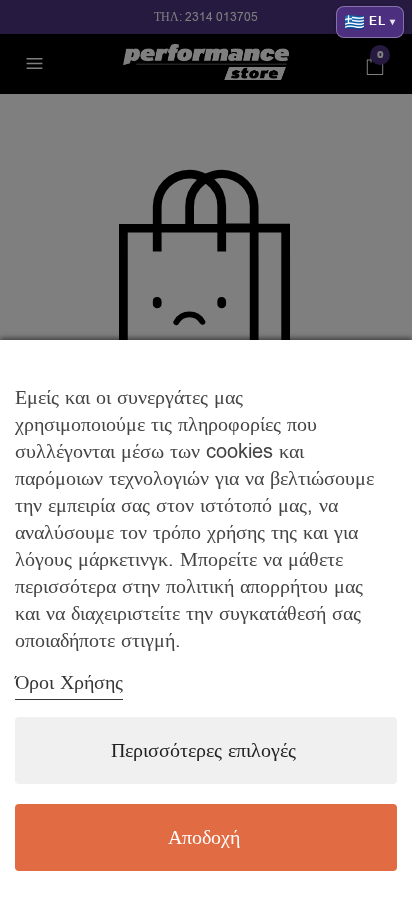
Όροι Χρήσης (69, 682)
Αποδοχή (204, 837)
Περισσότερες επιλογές (203, 750)
